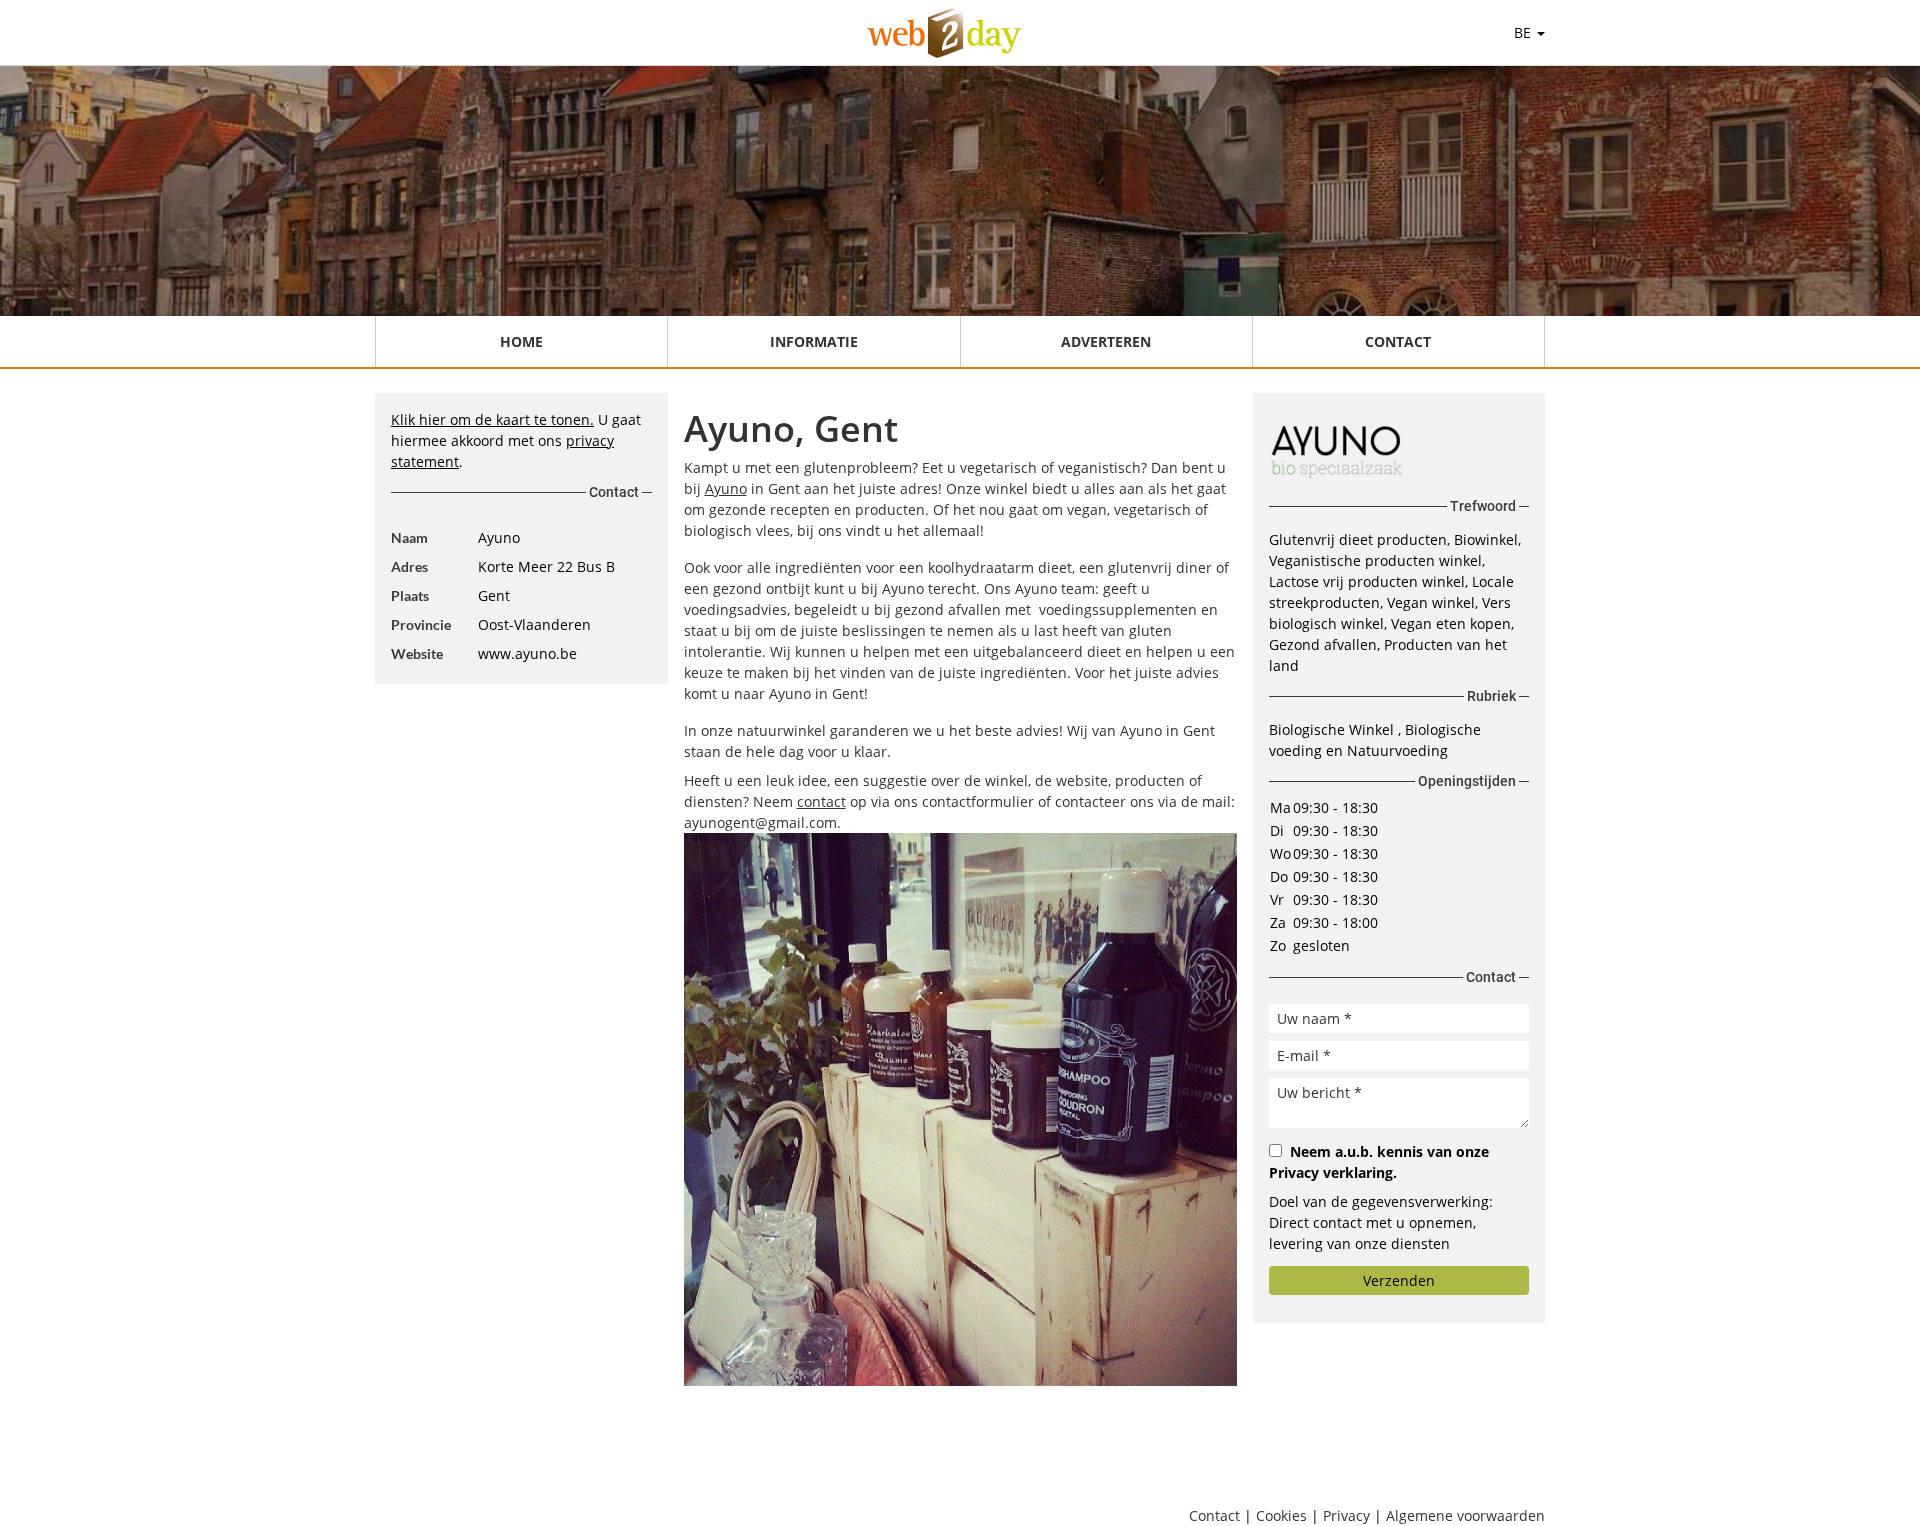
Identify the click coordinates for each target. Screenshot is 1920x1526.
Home (521, 341)
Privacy (1346, 1515)
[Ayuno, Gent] (960, 1109)
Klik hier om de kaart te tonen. (492, 419)
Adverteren (1106, 341)
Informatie (814, 341)
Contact (1398, 341)
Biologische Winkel (1333, 729)
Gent (494, 595)
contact (821, 801)
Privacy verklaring (1331, 1172)
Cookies (1281, 1515)
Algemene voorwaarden (1465, 1515)
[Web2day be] (944, 33)
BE (1524, 32)
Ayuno (726, 488)
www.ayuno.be (527, 653)
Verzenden (1399, 1280)
